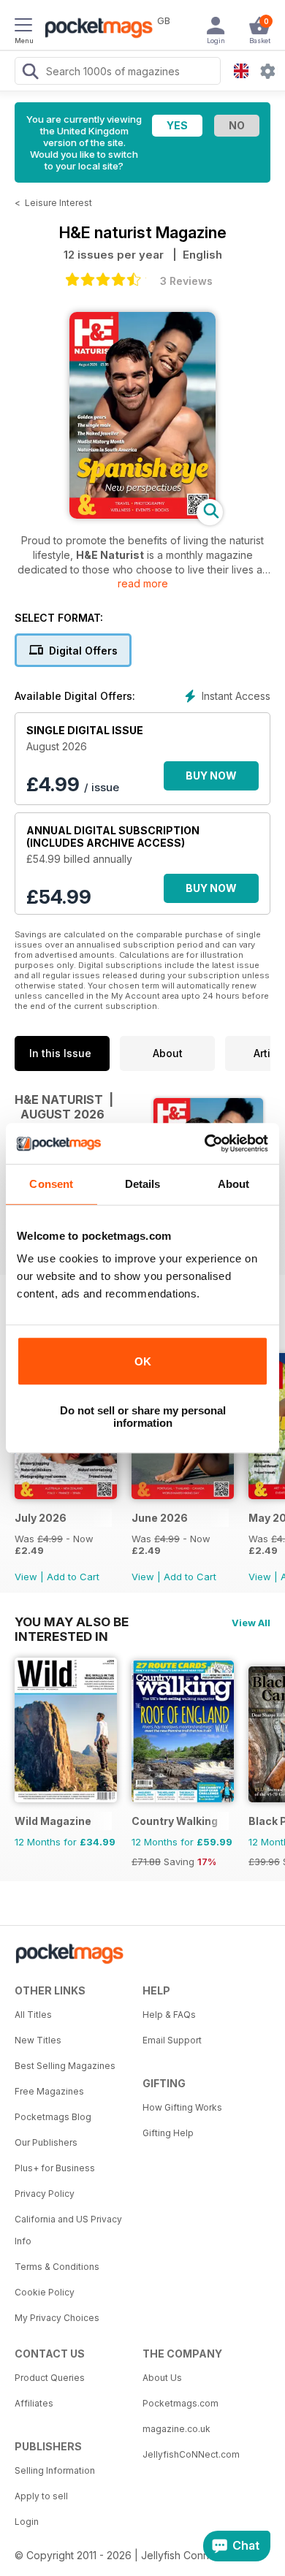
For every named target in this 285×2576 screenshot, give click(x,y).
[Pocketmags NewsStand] (95, 29)
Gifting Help (168, 2133)
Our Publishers (46, 2142)
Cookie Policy (45, 2292)
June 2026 (160, 1518)
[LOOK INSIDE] (142, 515)
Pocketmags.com (180, 2403)
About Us (162, 2378)
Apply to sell (41, 2496)
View (26, 1577)
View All (251, 1623)
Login (27, 2522)
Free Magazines (49, 2091)
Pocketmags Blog (53, 2117)
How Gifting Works (182, 2107)
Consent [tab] (51, 1184)
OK (143, 1361)
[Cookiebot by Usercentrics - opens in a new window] (205, 1143)
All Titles (33, 2015)
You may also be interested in (72, 1622)
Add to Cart (73, 1577)
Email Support (172, 2040)
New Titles (38, 2040)
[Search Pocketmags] (30, 73)
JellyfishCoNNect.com (191, 2454)
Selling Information (55, 2470)
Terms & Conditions (57, 2267)
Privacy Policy (45, 2194)
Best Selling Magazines (65, 2066)
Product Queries (50, 2378)
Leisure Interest (58, 203)
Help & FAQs (169, 2015)
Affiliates (34, 2403)
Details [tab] (143, 1184)
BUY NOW (211, 776)
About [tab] (234, 1184)
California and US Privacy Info (68, 2230)
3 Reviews (186, 281)
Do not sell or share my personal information (143, 1417)
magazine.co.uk (176, 2429)
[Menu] (23, 27)
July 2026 (41, 1518)
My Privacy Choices (57, 2318)
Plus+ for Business (55, 2168)
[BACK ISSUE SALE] (66, 1495)
